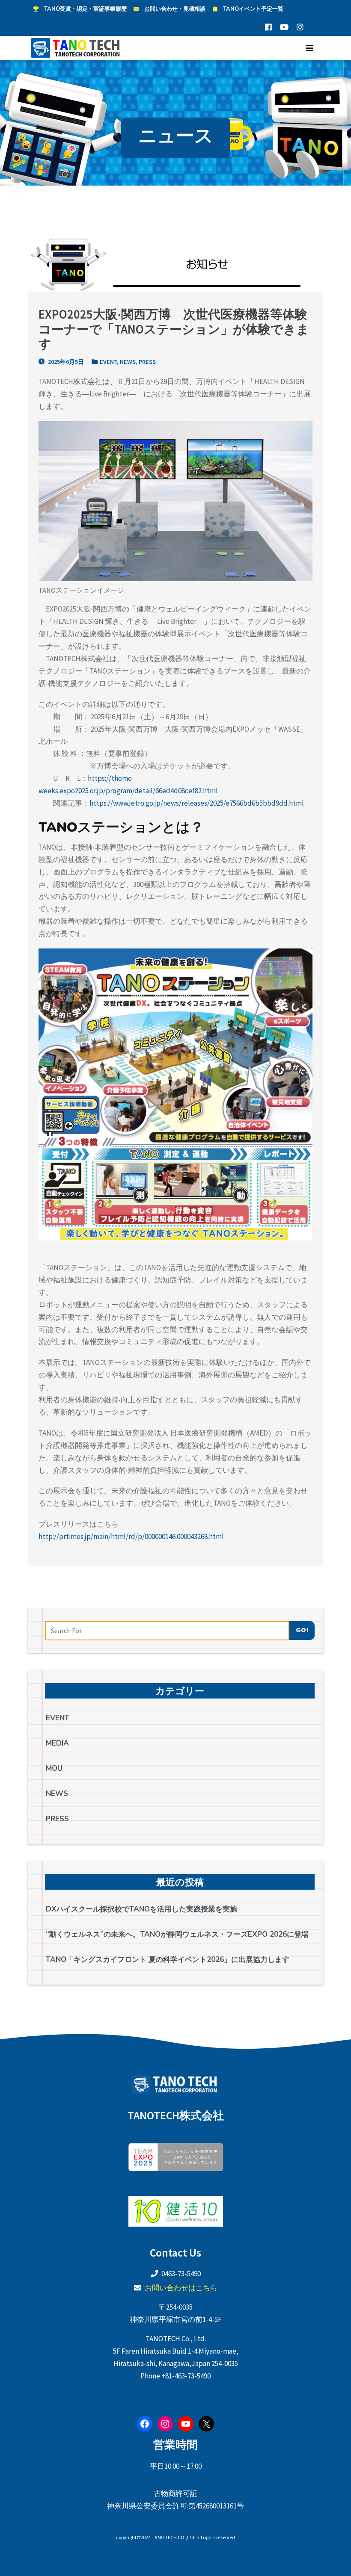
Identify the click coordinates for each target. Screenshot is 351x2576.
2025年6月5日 (65, 362)
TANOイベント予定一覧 (253, 9)
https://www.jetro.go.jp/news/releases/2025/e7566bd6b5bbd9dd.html (197, 803)
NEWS (128, 362)
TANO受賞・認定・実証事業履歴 (85, 9)
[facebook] (268, 27)
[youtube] (284, 27)
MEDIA (57, 1743)
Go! (302, 1630)
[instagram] (300, 27)
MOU (54, 1768)
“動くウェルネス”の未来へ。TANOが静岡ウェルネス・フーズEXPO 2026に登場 (177, 1934)
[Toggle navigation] (309, 48)
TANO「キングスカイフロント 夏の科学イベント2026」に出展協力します (168, 1960)
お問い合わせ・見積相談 (175, 9)
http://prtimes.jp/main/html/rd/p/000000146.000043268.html (131, 1536)
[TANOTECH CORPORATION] (77, 48)
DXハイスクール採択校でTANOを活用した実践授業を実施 (141, 1909)
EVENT (108, 362)
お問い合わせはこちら (181, 2288)
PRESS (147, 362)
